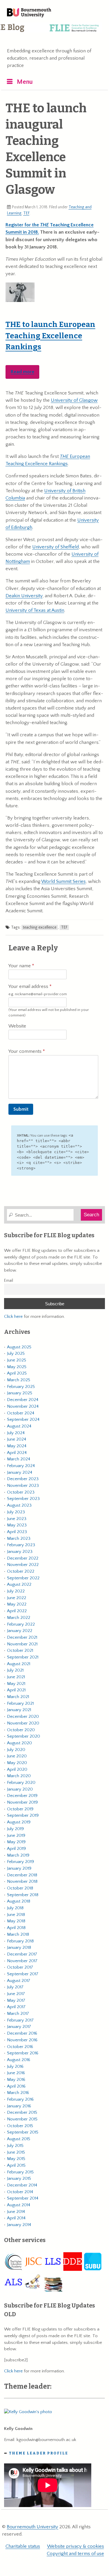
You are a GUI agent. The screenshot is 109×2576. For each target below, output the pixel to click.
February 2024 (21, 1466)
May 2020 (17, 1763)
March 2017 (18, 2014)
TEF (26, 213)
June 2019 (16, 1835)
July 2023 (16, 1512)
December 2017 (22, 1954)
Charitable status (23, 2546)
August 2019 (19, 1822)
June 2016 (16, 2073)
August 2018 (19, 1901)
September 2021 (23, 1657)
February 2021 (20, 1703)
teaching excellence (40, 927)
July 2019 (15, 1829)
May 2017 (16, 2000)
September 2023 (23, 1499)
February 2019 (20, 1862)
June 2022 (17, 1598)
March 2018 (18, 1934)
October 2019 (20, 1809)
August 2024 (19, 1426)
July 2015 (15, 2146)
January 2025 (20, 1393)
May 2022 (17, 1604)
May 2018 (16, 1921)
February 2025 (21, 1387)
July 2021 (15, 1670)
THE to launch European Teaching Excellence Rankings (50, 336)
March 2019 (18, 1855)
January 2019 (19, 1868)
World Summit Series (64, 881)
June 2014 (16, 2212)
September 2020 (24, 1736)
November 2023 (23, 1486)
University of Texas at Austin (35, 610)
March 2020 (19, 1776)
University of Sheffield (56, 547)
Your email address (38, 990)
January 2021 (19, 1710)
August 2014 (19, 2205)
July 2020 (16, 1750)
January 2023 (20, 1552)
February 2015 (20, 2172)
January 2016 (19, 2106)
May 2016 (16, 2080)
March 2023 (19, 1538)
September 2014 (23, 2198)
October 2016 (20, 2047)
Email (9, 1281)
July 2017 (15, 1987)
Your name (20, 966)
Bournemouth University (29, 13)
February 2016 (20, 2099)
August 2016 (19, 2060)
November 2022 (23, 1565)
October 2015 (20, 2126)
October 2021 (20, 1650)
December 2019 (22, 1796)
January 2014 (19, 2225)
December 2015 (22, 2112)
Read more (23, 372)
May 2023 (17, 1525)
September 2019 (23, 1815)
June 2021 (16, 1677)
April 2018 (16, 1928)
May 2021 (16, 1684)
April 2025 (17, 1373)
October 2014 (20, 2192)
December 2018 (22, 1875)
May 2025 (17, 1367)
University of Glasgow (74, 400)
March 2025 (19, 1380)
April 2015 (16, 2165)
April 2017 (16, 2007)
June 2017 (16, 1994)
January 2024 (20, 1472)
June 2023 (17, 1519)
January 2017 (19, 2027)
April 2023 (17, 1532)
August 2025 (19, 1347)
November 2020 (23, 1723)
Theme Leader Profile (39, 2453)
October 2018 (20, 1888)
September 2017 (23, 1974)
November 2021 (22, 1644)
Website (17, 1026)
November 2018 (22, 1881)
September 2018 (23, 1895)
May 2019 (16, 1842)
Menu (25, 82)
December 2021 (22, 1637)
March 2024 (19, 1459)
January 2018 (19, 1947)
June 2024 (17, 1439)
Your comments (26, 1051)
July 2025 (16, 1353)
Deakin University (24, 596)
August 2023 (19, 1505)
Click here (13, 1317)
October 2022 (21, 1571)
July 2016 (15, 2066)
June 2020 (17, 1756)
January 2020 (20, 1789)
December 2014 (22, 2185)
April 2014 (16, 2218)
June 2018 (16, 1915)
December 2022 (23, 1558)
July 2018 (15, 1908)
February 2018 (20, 1941)
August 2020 (19, 1743)
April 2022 (17, 1611)
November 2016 (22, 2040)
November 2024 (23, 1406)
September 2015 (23, 2132)
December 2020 (23, 1717)
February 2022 (21, 1624)
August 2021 (19, 1664)
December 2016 (22, 2033)
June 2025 (17, 1360)
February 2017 (20, 2020)
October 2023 (21, 1492)
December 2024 (23, 1400)
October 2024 (21, 1413)
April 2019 (16, 1849)
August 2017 (19, 1981)
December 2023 (23, 1479)
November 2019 (22, 1802)
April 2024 (17, 1453)
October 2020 (21, 1730)
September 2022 (23, 1578)
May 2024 (17, 1446)
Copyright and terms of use (75, 2554)
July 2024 (16, 1433)
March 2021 (18, 1697)
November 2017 (22, 1961)
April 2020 (17, 1769)
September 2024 (23, 1419)
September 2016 (23, 2053)
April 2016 (16, 2086)
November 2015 (22, 2119)
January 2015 (19, 2178)
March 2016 (18, 2093)
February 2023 (21, 1545)
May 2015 (16, 2159)
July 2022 (16, 1591)
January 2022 (20, 1631)
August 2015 (19, 2139)
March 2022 (19, 1618)
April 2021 (16, 1690)
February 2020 (21, 1783)
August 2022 (19, 1584)
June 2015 (16, 2152)
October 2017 (20, 1967)
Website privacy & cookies (76, 2546)
